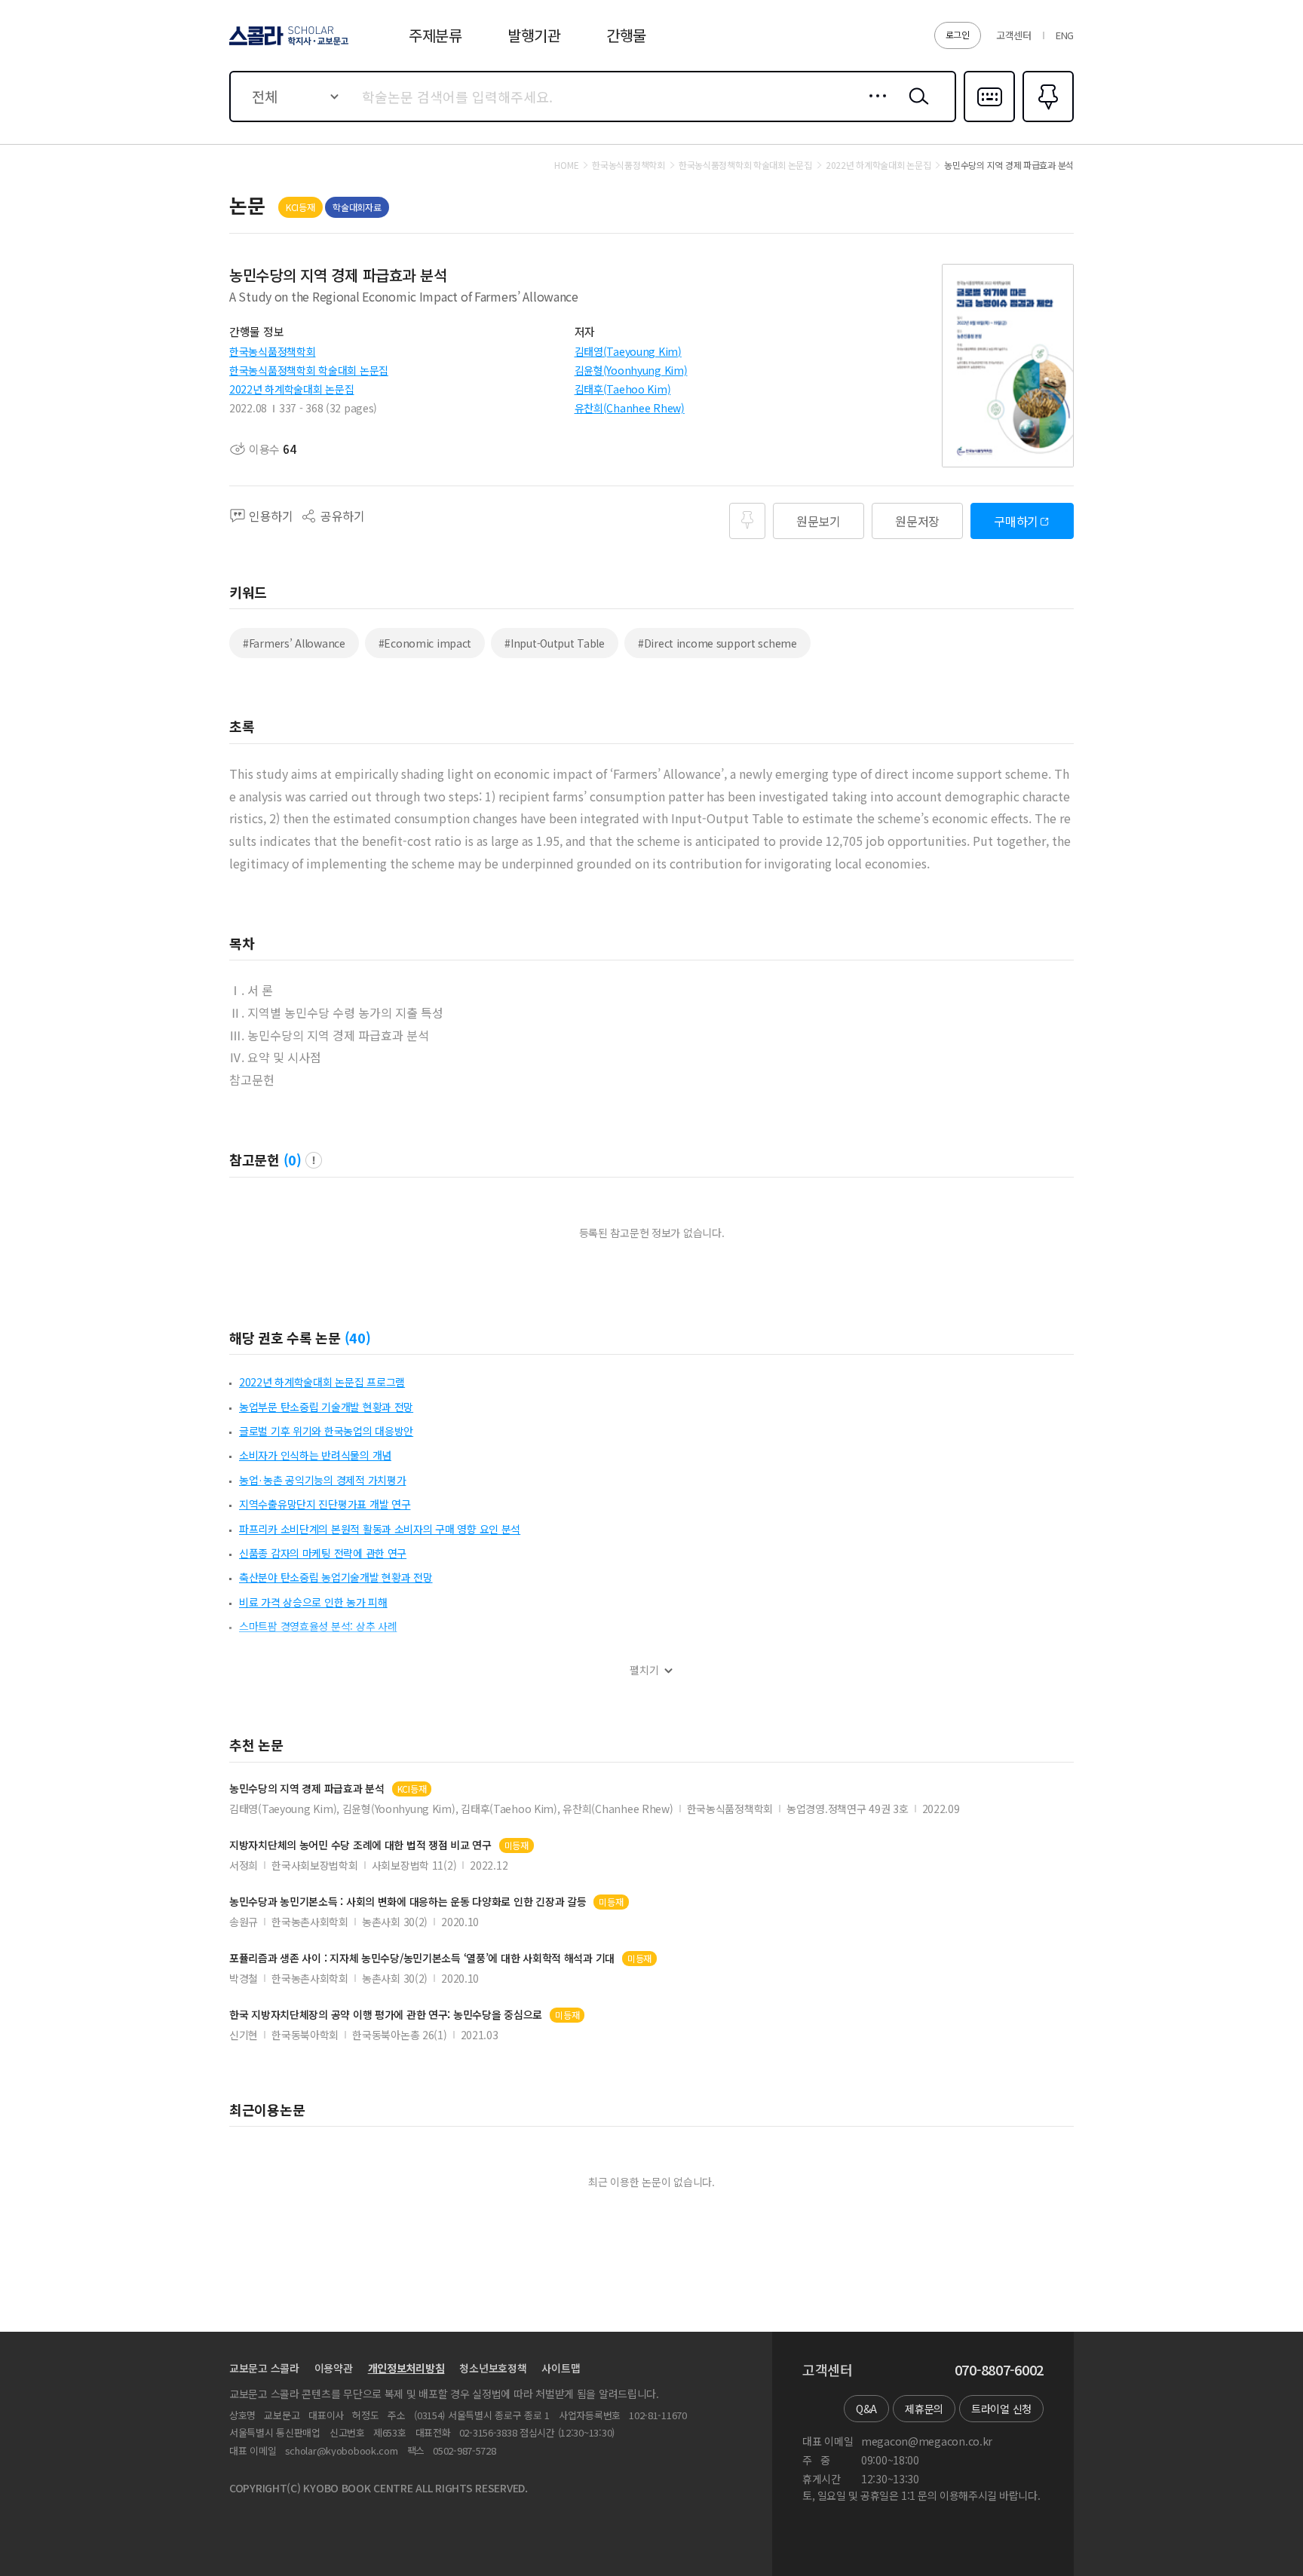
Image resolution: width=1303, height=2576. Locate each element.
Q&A (866, 2409)
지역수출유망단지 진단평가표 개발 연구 (325, 1504)
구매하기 (1016, 521)
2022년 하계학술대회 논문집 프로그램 (322, 1382)
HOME (566, 165)
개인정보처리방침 (406, 2368)
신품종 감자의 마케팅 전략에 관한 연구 (323, 1553)
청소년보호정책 (493, 2368)
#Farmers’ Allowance (294, 643)
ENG (1065, 35)
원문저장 (917, 521)
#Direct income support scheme (717, 643)
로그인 (958, 34)
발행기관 (534, 35)
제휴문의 (924, 2409)
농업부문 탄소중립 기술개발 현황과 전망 (326, 1407)
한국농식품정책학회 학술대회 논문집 (309, 370)
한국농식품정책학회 (272, 351)
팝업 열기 (314, 1160)
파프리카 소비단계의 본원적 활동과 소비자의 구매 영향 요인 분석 (380, 1529)
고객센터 (1014, 35)
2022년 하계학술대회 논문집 (292, 389)
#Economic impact (425, 643)
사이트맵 (561, 2368)
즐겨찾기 (1046, 121)
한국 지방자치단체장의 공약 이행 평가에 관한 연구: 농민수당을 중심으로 (386, 2015)
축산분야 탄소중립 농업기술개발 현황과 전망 (336, 1577)
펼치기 (644, 1670)
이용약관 (334, 2368)
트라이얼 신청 (1001, 2409)
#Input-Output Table (555, 643)
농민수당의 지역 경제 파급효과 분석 (307, 1789)
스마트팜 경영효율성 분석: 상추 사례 (318, 1626)
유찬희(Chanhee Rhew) (630, 408)
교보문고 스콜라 (264, 2368)
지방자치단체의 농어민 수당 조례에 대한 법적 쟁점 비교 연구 (360, 1845)
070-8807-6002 (999, 2370)
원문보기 (819, 521)
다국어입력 (989, 121)
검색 (915, 108)
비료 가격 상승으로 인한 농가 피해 (313, 1602)
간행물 (626, 35)
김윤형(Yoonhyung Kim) (631, 370)
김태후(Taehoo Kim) (623, 389)
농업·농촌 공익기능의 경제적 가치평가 (322, 1480)
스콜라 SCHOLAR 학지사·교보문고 (288, 44)
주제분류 (435, 35)
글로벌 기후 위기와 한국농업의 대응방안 (326, 1431)
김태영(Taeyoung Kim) (628, 351)
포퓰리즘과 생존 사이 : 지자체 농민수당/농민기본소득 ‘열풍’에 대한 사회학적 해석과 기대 (422, 1958)
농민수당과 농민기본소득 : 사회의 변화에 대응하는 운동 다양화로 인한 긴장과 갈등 (408, 1902)
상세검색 (874, 108)
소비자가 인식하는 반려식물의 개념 (315, 1455)
